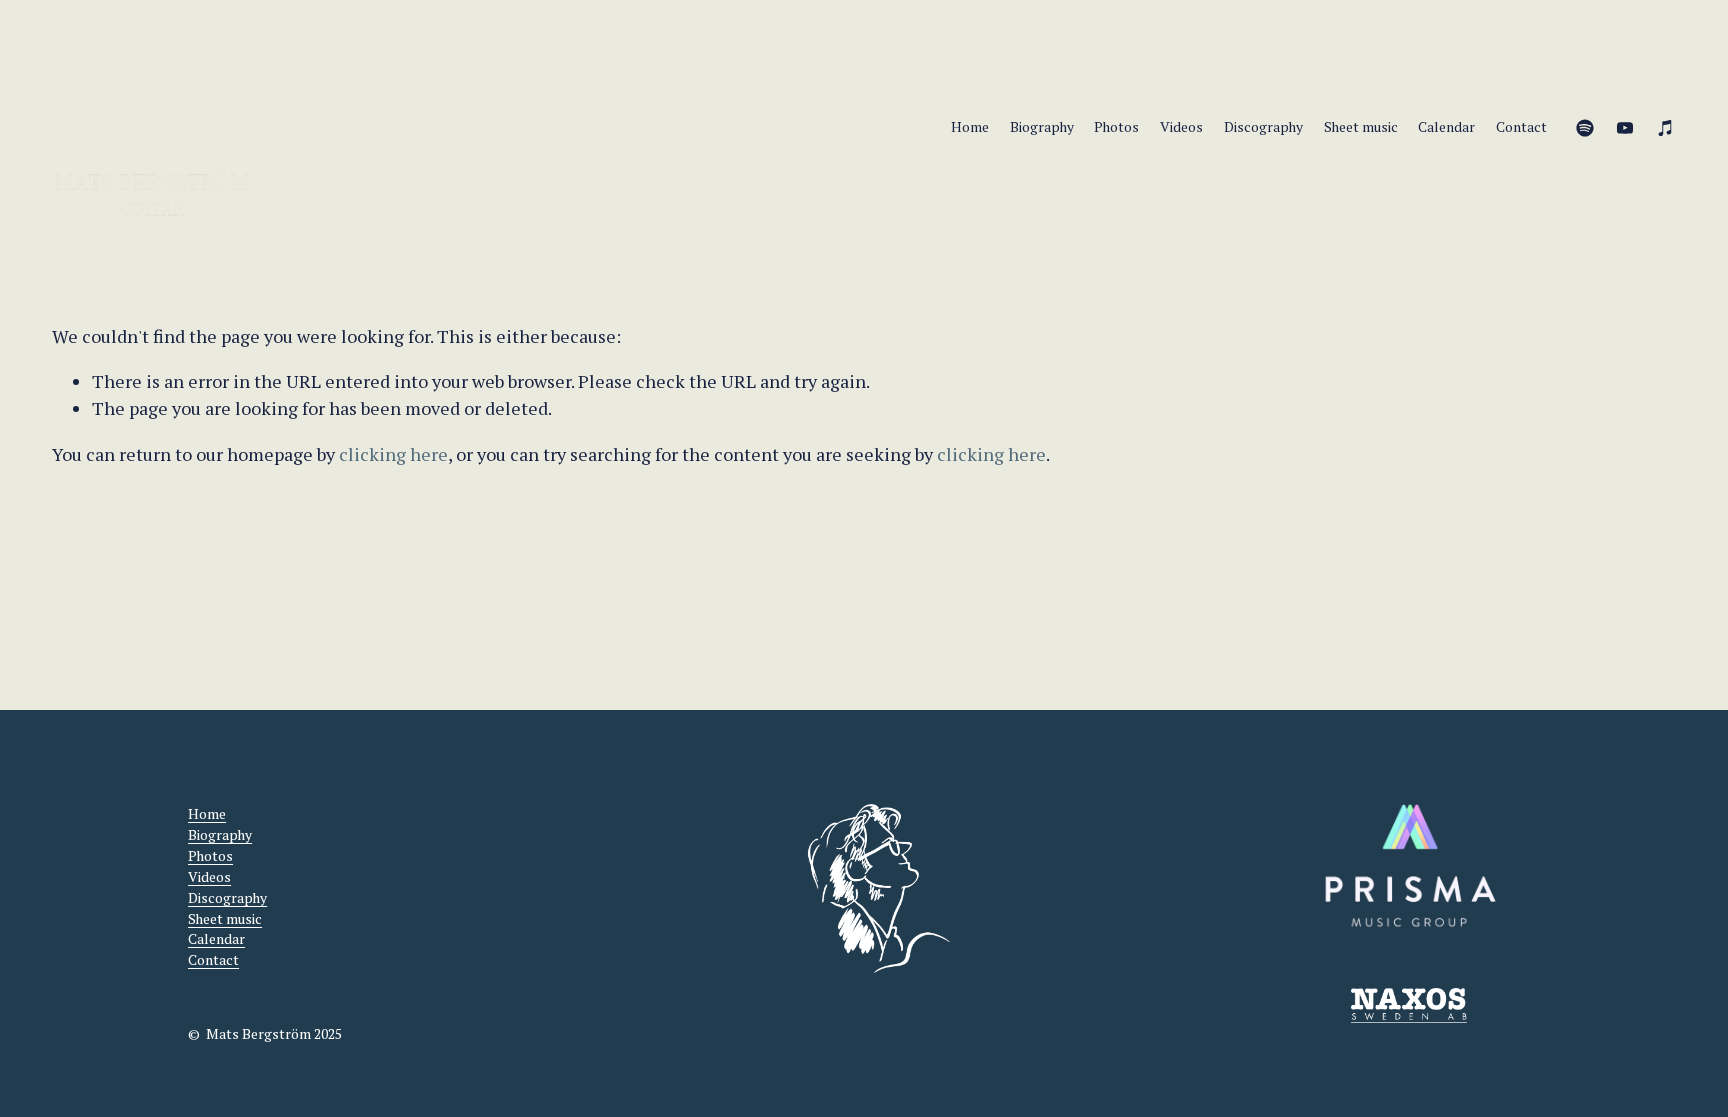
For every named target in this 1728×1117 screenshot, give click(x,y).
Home (970, 127)
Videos (1181, 127)
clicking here (393, 454)
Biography (1042, 127)
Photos (1116, 127)
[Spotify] (1585, 128)
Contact (1521, 127)
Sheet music (1361, 127)
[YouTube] (1625, 128)
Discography (1263, 127)
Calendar (1446, 127)
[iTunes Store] (1666, 128)
